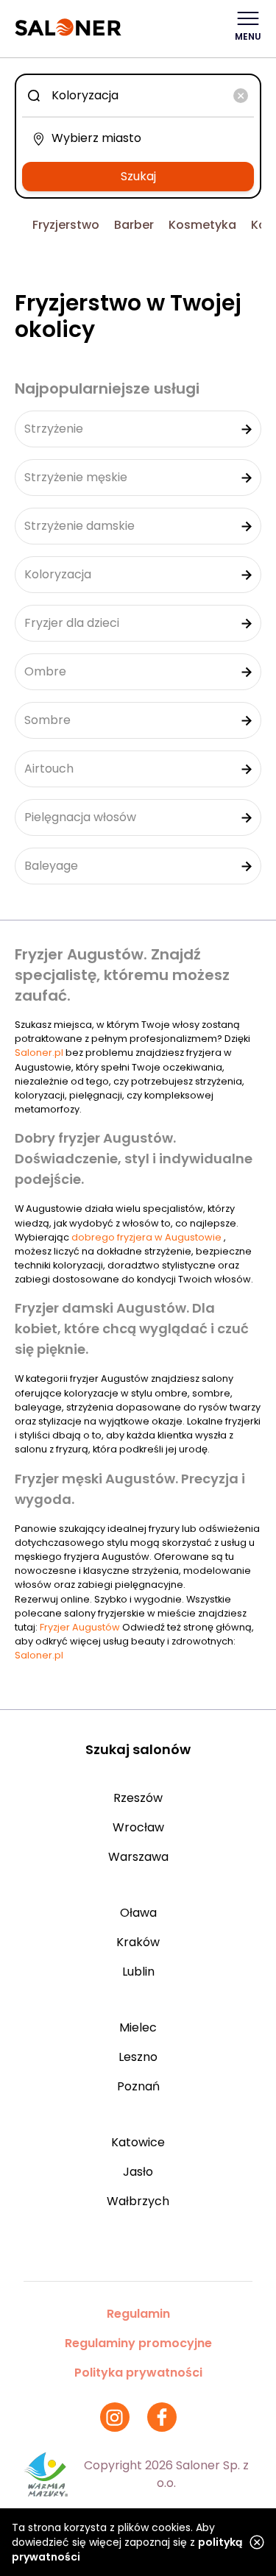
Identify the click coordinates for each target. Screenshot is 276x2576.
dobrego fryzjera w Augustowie (148, 1237)
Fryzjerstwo (66, 225)
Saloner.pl (39, 1053)
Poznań (138, 2086)
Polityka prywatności (138, 2373)
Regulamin (138, 2314)
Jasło (138, 2172)
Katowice (138, 2142)
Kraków (138, 1942)
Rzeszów (138, 1798)
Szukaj (138, 176)
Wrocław (138, 1827)
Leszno (138, 2057)
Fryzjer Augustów (81, 1627)
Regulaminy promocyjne (138, 2343)
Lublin (138, 1972)
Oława (138, 1913)
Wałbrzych (138, 2201)
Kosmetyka (202, 225)
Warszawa (138, 1857)
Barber (134, 225)
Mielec (138, 2027)
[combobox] (138, 96)
